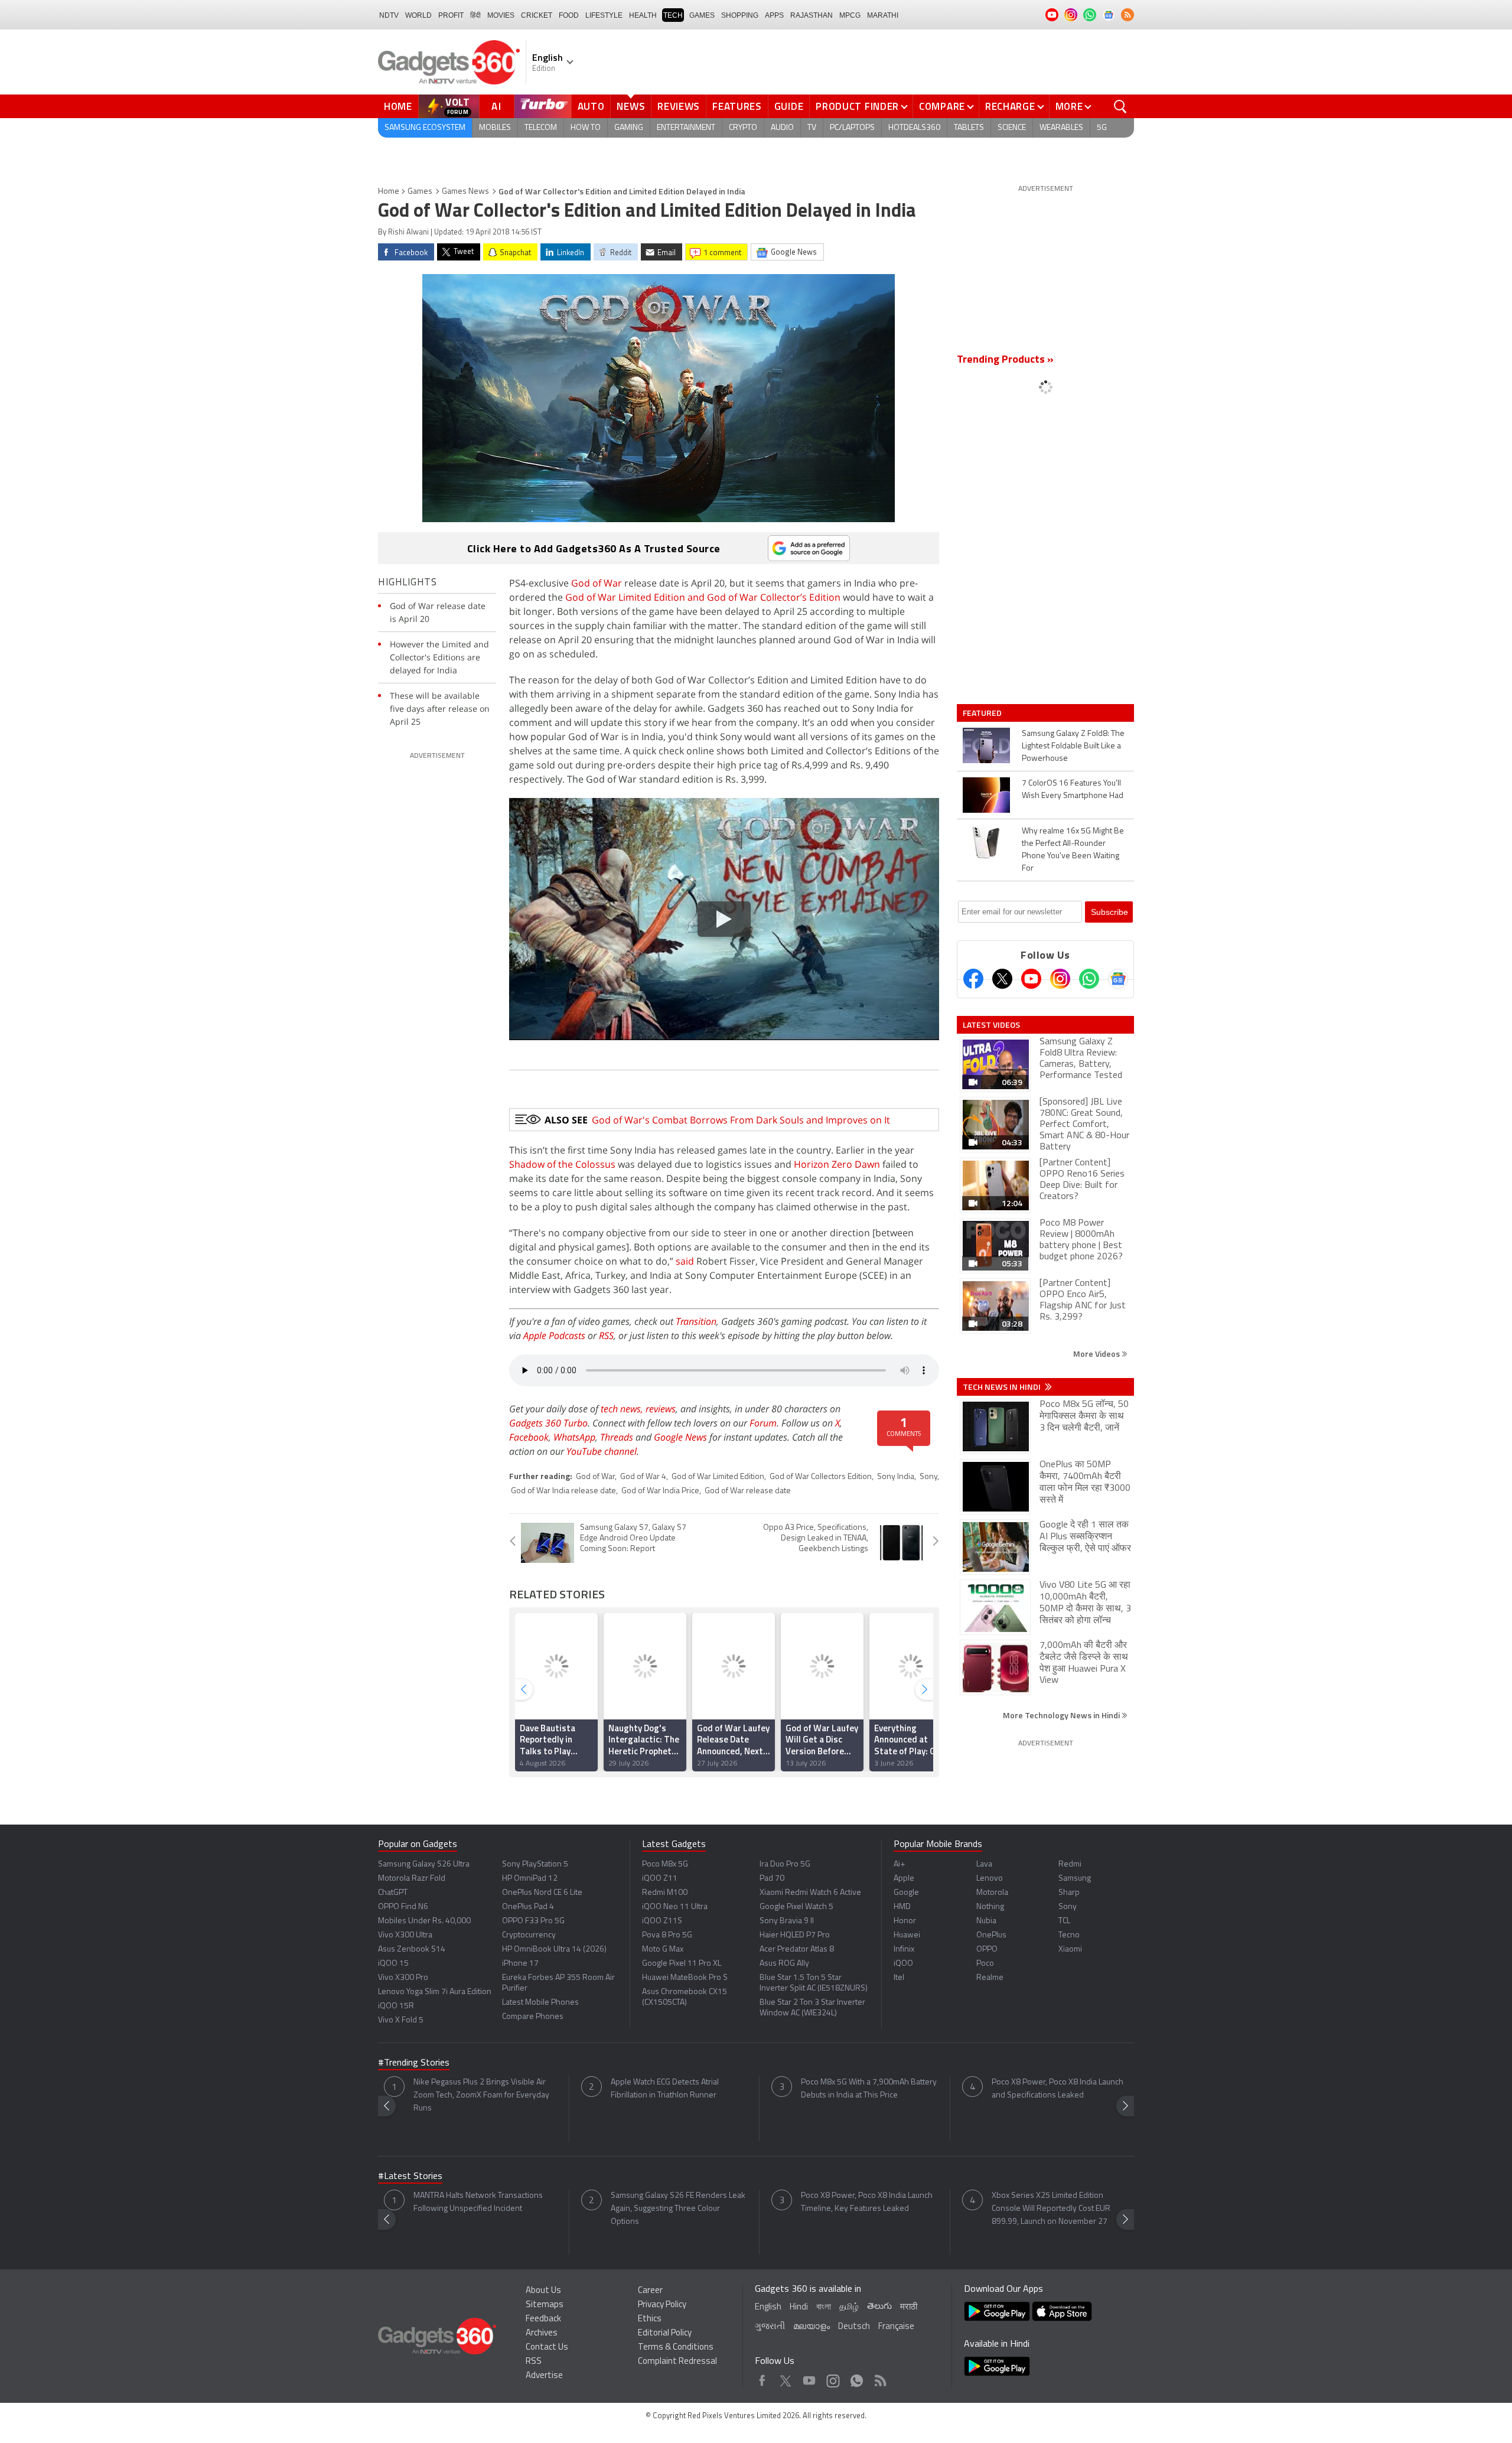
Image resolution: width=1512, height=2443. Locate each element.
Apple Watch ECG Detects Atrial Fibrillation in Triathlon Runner (665, 2089)
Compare (942, 106)
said (685, 1261)
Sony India (896, 1477)
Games (702, 15)
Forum (763, 1423)
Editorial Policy (665, 2333)
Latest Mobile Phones (540, 2003)
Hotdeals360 (914, 128)
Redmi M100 (665, 1893)
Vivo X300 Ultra (405, 1935)
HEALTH (643, 15)
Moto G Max (663, 1949)
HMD (902, 1907)
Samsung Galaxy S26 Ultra (424, 1864)
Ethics (650, 2319)
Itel (899, 1978)
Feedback (543, 2319)
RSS (606, 1335)
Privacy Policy (662, 2305)
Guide (789, 106)
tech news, (623, 1409)
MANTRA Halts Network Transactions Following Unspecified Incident (478, 2202)
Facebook (529, 1437)
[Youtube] (1031, 979)
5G (1102, 128)
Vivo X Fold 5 (401, 2020)
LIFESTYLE (604, 15)
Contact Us (547, 2348)
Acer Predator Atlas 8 (797, 1949)
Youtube (809, 2378)
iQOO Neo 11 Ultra (675, 1907)
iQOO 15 (393, 1964)
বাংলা (824, 2307)
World (418, 15)
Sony (928, 1477)
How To (586, 128)
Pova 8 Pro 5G (667, 1935)
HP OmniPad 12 (530, 1879)
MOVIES (501, 15)
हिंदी (475, 15)
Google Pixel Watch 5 (796, 1907)
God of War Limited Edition (718, 1477)
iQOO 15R (396, 2006)
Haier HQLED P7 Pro (795, 1935)
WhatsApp (574, 1437)
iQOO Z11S (662, 1921)
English (768, 2307)
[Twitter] (1002, 979)
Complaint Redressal (677, 2362)
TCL (1064, 1921)
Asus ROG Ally (784, 1964)
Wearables (1061, 128)
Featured (983, 713)
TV (812, 128)
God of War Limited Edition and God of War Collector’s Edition (703, 597)
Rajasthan (812, 15)
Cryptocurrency (529, 1935)
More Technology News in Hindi (1062, 1715)
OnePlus (991, 1935)
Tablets (969, 128)
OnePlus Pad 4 (528, 1907)
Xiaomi (1070, 1949)
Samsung (1075, 1879)
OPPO (987, 1949)
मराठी (909, 2307)
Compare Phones (533, 2017)
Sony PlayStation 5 (535, 1864)
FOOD (569, 15)
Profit (451, 15)
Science (1012, 128)
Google (906, 1893)
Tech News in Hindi (1003, 1387)
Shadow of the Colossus (562, 1164)
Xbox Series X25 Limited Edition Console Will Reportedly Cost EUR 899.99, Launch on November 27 (1051, 2209)
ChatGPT (393, 1893)
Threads (617, 1437)
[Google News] (1118, 979)
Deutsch (854, 2327)
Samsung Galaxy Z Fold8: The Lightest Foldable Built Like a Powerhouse (1073, 746)
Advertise (544, 2376)
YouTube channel (602, 1451)
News (631, 106)
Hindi (799, 2307)
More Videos (1097, 1354)
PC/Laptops (852, 128)
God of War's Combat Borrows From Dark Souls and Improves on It (741, 1120)
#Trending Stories (414, 2063)
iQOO (903, 1964)
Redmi (1070, 1864)
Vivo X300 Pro (403, 1978)
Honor (905, 1921)
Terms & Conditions (676, 2348)
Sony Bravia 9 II (787, 1921)
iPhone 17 (520, 1964)
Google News (680, 1437)
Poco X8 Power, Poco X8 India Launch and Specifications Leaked (1058, 2089)
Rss (879, 2378)
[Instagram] (1060, 979)
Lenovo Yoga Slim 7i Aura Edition (435, 1992)
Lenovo (990, 1879)
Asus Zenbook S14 (412, 1949)
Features (737, 106)
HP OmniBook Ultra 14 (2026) (554, 1949)
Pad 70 (772, 1879)
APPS (774, 15)
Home (398, 106)
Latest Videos (991, 1025)
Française (896, 2327)
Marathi (883, 15)
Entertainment (686, 128)
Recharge (1010, 106)
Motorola (992, 1893)
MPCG (850, 15)
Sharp (1069, 1893)
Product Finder (857, 106)
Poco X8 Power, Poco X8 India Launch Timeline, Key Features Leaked (867, 2202)
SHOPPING (740, 15)
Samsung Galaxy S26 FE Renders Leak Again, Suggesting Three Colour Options (678, 2209)
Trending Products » (1005, 360)
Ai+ (899, 1864)
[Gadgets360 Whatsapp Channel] (1089, 979)
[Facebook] (973, 979)
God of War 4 (643, 1477)
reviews (661, 1409)
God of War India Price (660, 1491)
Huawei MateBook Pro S (685, 1978)
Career (650, 2291)
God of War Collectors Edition (821, 1477)
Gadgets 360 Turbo (548, 1423)
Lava (984, 1864)
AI (497, 106)
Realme (990, 1978)
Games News (465, 192)
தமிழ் (849, 2307)
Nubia (986, 1921)
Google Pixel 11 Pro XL (682, 1964)
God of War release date (748, 1491)
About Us (543, 2291)
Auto (591, 106)
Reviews (679, 106)
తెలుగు (879, 2307)
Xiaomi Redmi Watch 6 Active (810, 1893)
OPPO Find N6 (403, 1907)
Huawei (907, 1935)
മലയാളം (812, 2327)
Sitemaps (545, 2305)
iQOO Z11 (660, 1879)
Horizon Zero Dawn (837, 1164)
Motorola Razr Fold (412, 1879)
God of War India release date (563, 1491)
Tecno (1069, 1935)
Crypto (743, 128)
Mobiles (495, 128)
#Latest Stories (410, 2177)
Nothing (990, 1907)
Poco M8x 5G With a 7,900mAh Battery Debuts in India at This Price (869, 2089)
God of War (597, 583)
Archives (542, 2333)
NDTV (389, 15)
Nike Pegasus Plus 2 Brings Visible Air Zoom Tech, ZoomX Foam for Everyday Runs (481, 2095)
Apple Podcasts (554, 1335)
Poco (985, 1964)
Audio (782, 128)
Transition (696, 1321)
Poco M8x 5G (665, 1864)
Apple (904, 1879)
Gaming (629, 128)
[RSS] (1128, 15)
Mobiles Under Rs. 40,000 (424, 1921)
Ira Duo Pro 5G (785, 1864)
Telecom (541, 128)
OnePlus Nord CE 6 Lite (542, 1893)
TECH (673, 15)
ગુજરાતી (770, 2327)
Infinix (904, 1949)
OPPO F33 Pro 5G (533, 1921)
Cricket (537, 15)
